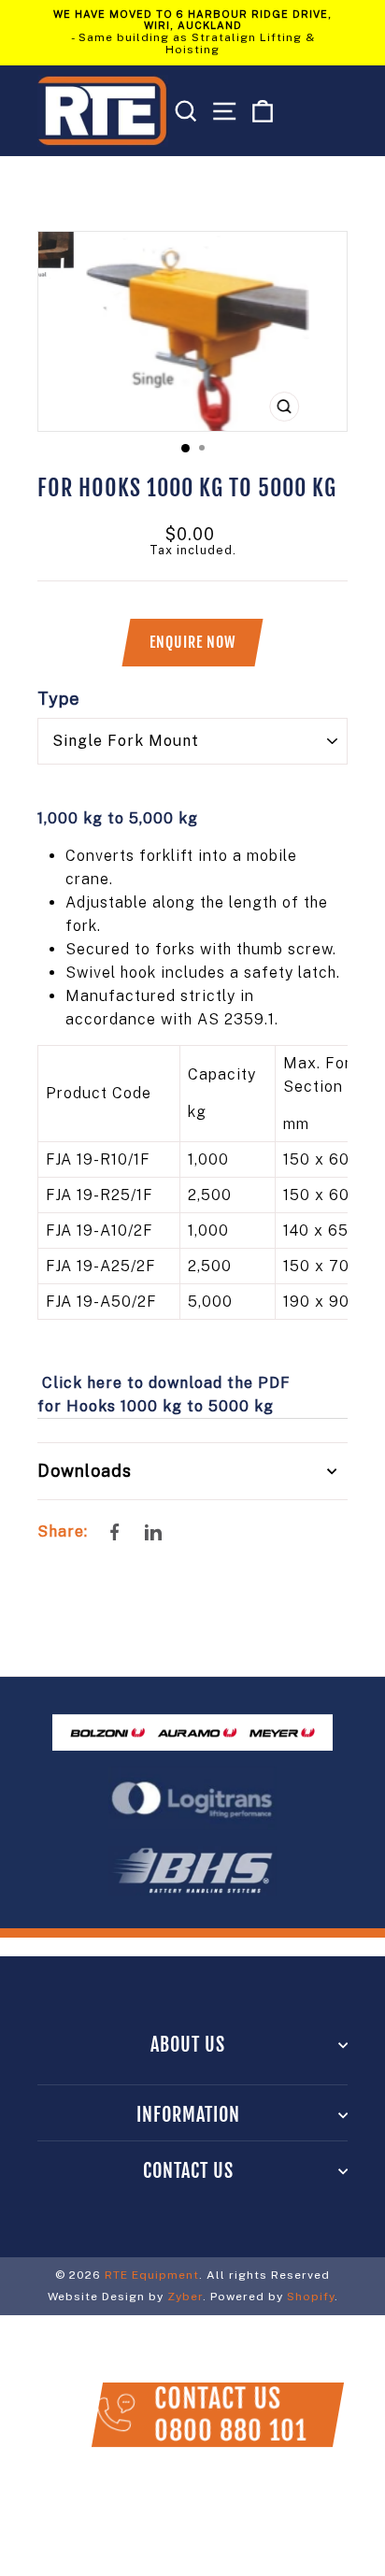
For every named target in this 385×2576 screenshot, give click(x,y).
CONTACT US (188, 2171)
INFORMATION (188, 2115)
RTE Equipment (152, 2275)
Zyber (185, 2297)
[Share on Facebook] (115, 1532)
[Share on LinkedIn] (151, 1531)
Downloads (85, 1471)
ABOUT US (188, 2045)
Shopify (311, 2297)
